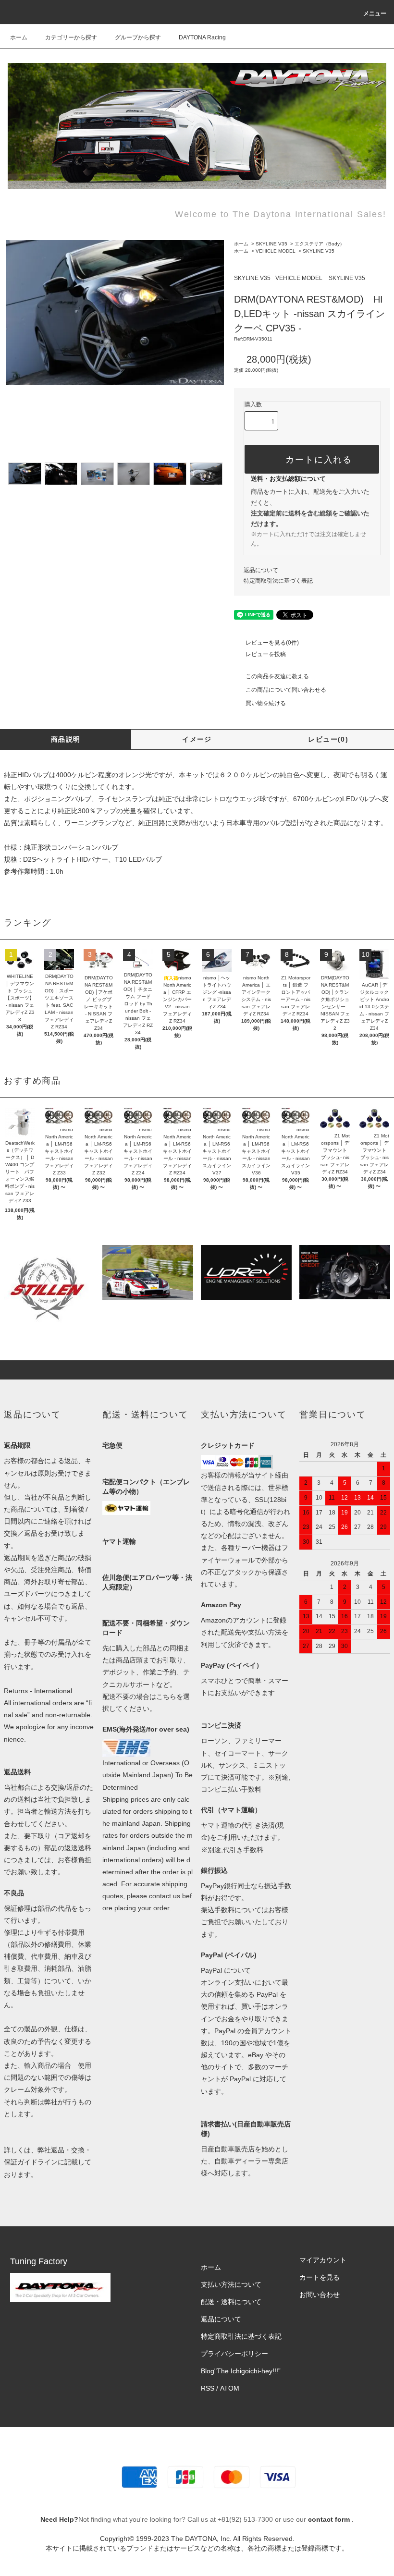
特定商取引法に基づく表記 (278, 581)
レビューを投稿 (266, 654)
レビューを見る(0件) (272, 643)
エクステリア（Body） (320, 244)
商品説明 (66, 739)
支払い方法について (231, 2284)
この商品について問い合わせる (286, 690)
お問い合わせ (320, 2295)
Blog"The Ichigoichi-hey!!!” (241, 2371)
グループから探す (138, 37)
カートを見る (320, 2277)
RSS (208, 2388)
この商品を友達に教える (277, 676)
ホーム (19, 37)
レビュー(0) (328, 739)
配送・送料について (231, 2302)
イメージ (197, 739)
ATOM (230, 2388)
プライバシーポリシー (234, 2354)
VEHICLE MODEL (276, 251)
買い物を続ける (266, 703)
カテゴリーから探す (71, 37)
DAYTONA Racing (202, 37)
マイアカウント (323, 2260)
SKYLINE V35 (271, 244)
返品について (261, 570)
